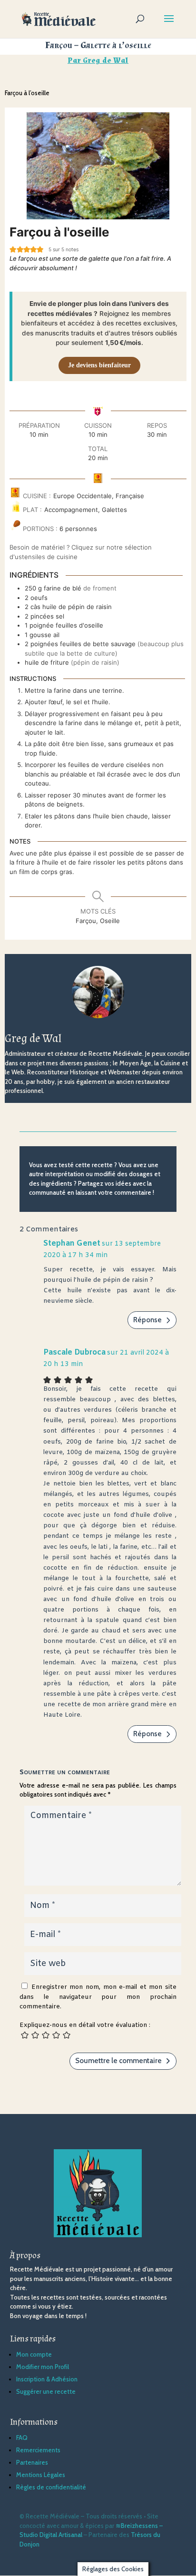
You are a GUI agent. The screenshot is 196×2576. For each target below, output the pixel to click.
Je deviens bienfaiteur (99, 365)
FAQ (22, 2438)
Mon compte (34, 2354)
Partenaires (32, 2462)
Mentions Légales (41, 2475)
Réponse (147, 1320)
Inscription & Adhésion (47, 2379)
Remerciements (38, 2450)
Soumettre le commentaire (118, 2061)
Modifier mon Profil (43, 2367)
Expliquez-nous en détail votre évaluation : (85, 2025)
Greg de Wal (106, 61)
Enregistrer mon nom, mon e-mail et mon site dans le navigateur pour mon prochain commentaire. (98, 1997)
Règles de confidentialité (51, 2487)
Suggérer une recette (46, 2391)
